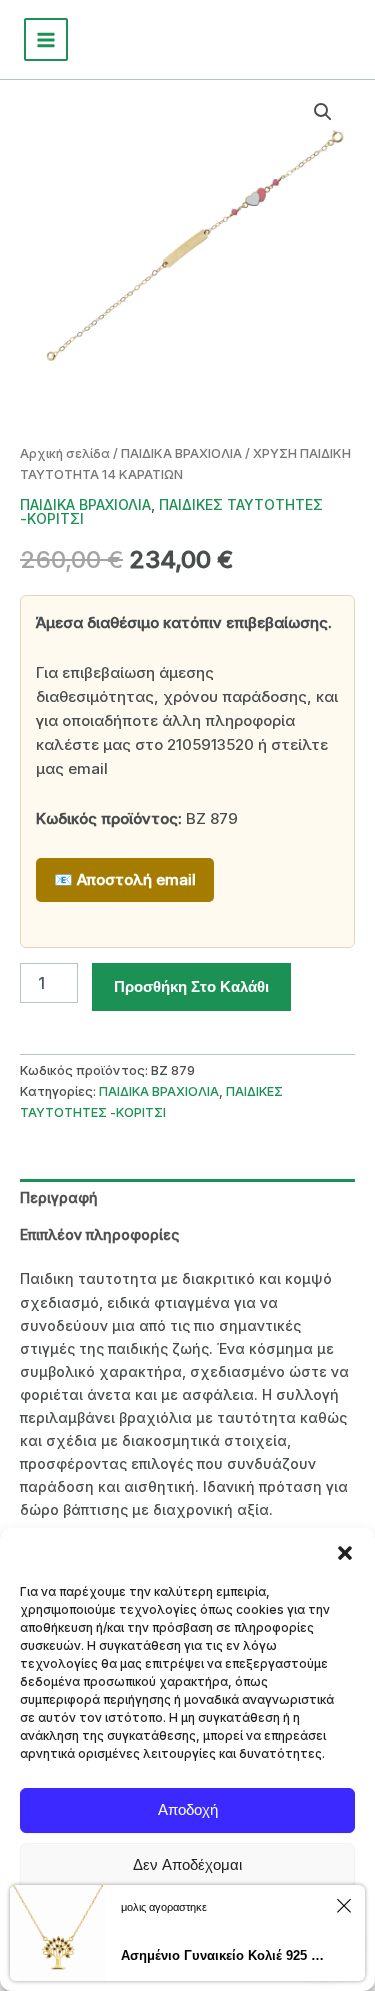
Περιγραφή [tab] (59, 1197)
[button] (345, 1553)
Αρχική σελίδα (65, 453)
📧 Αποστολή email (125, 879)
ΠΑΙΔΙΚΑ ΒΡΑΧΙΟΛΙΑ (181, 453)
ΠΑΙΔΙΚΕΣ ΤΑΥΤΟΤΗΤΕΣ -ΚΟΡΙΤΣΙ (171, 511)
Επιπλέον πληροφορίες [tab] (99, 1234)
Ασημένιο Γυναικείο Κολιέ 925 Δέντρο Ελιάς (225, 1955)
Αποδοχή (188, 1810)
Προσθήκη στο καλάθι (191, 987)
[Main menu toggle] (46, 40)
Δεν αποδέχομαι (187, 1865)
